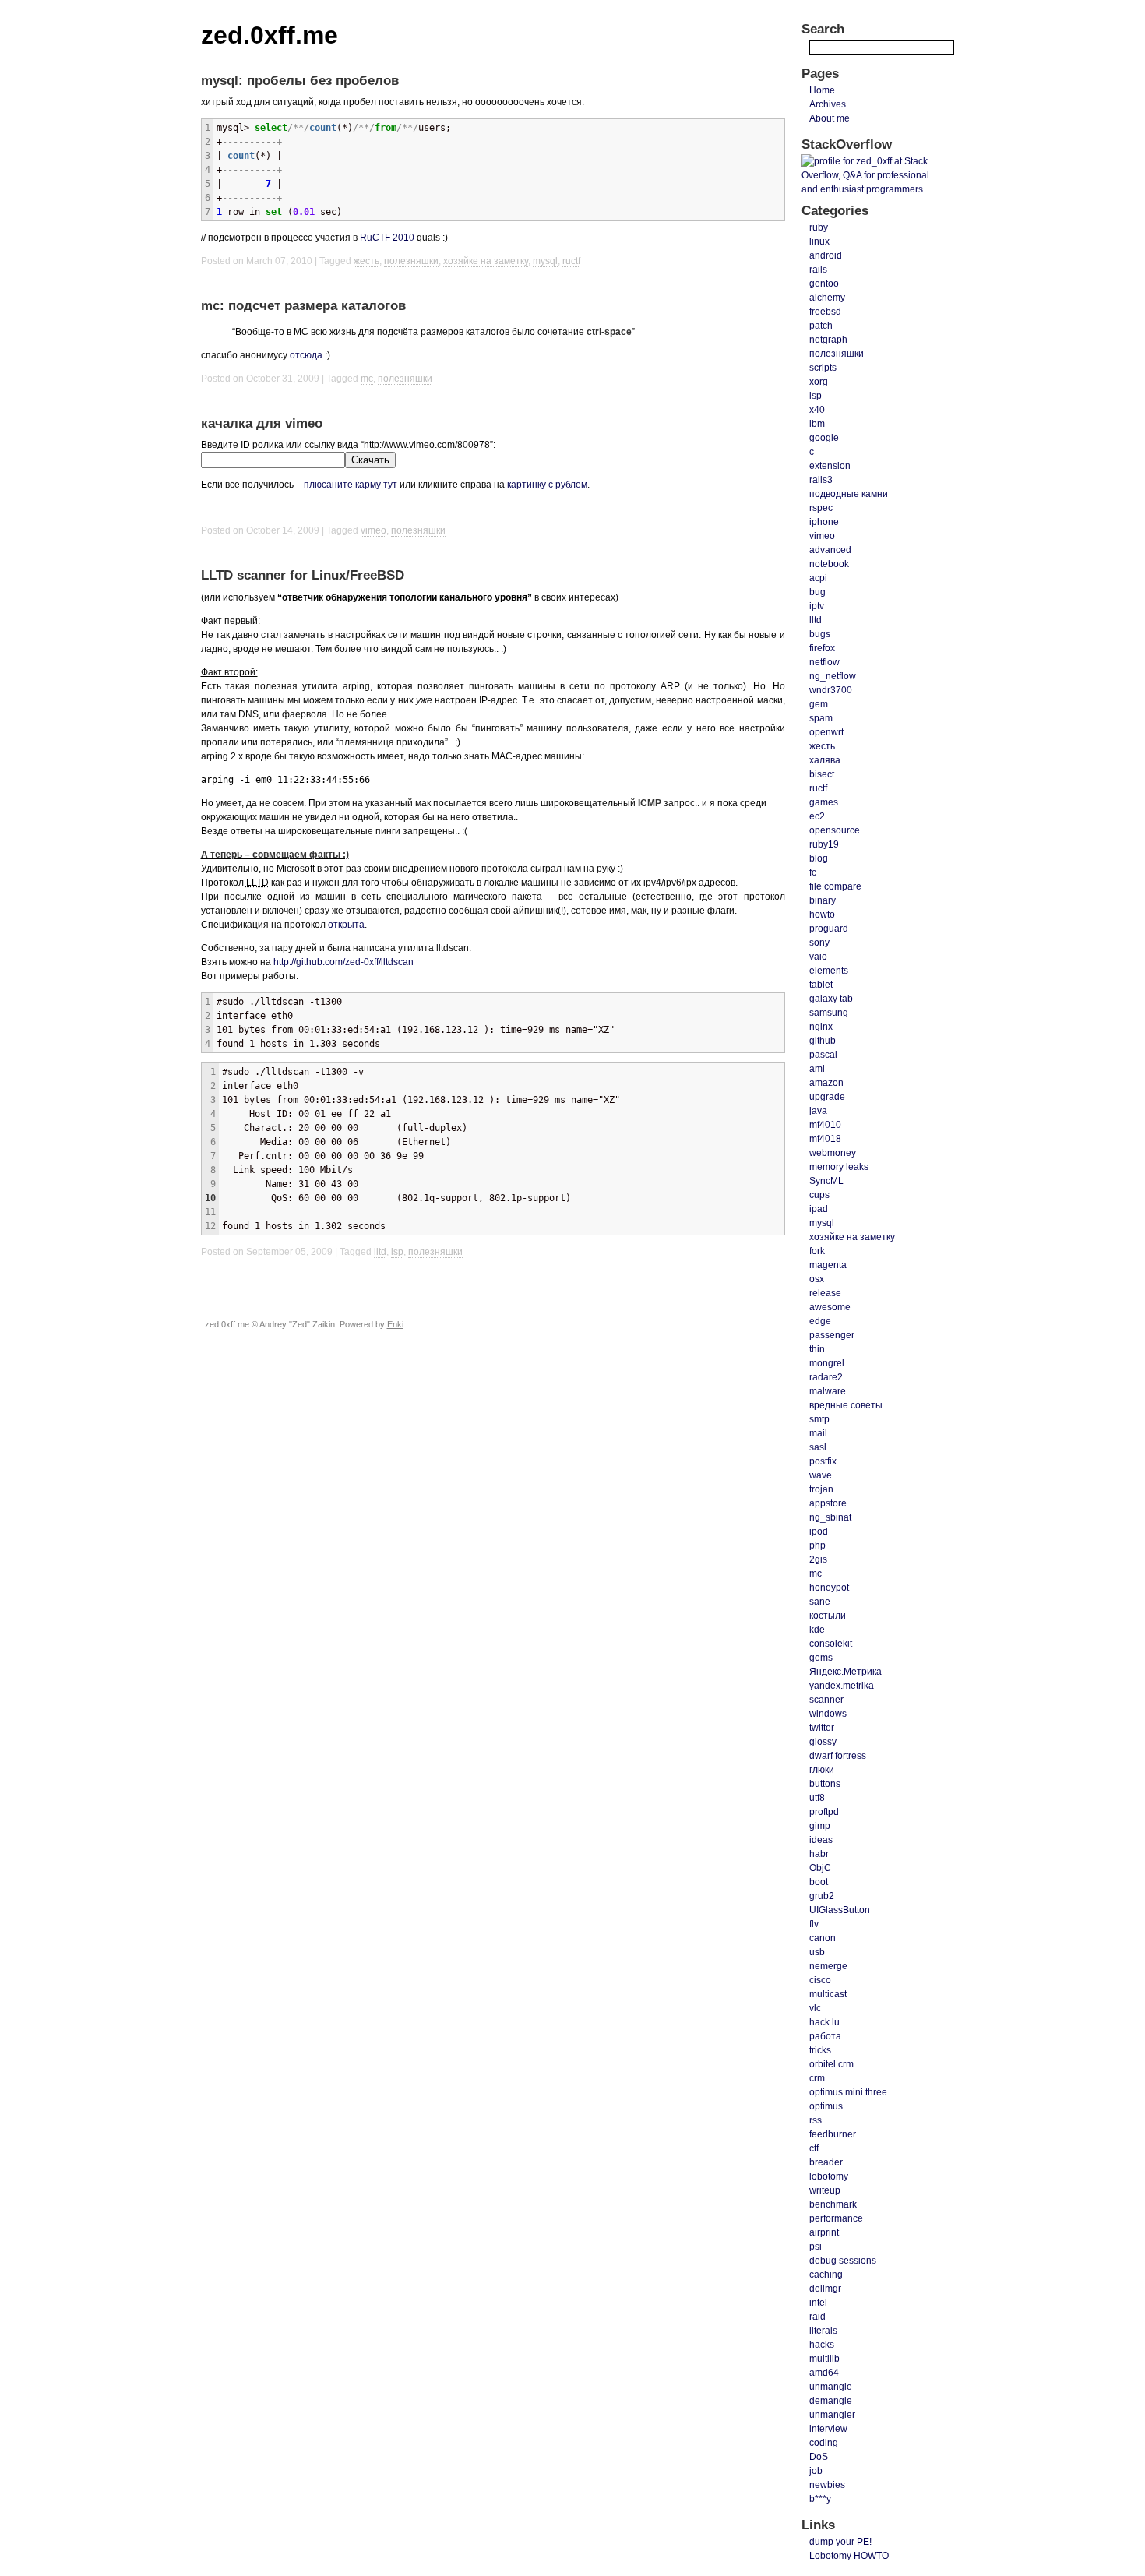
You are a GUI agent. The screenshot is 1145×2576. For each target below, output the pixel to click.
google (824, 438)
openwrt (826, 732)
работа (825, 2036)
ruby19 (824, 844)
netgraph (828, 340)
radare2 (826, 1377)
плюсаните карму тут (351, 485)
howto (822, 914)
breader (826, 2162)
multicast (828, 1994)
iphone (824, 522)
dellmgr (825, 2289)
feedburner (833, 2134)
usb (817, 1952)
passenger (832, 1335)
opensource (835, 830)
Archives (828, 104)
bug (817, 592)
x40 (817, 410)
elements (829, 971)
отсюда (306, 355)
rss (816, 2120)
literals (823, 2331)
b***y (820, 2499)
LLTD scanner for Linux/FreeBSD (303, 575)
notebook (829, 564)
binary (823, 900)
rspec (821, 508)
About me (830, 118)
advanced (830, 550)
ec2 (817, 816)
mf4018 (825, 1139)
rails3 (821, 480)
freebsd (825, 312)
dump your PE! (840, 2542)
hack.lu (824, 2022)
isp (397, 1252)
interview (828, 2429)
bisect (822, 774)
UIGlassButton (840, 1910)
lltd (380, 1252)
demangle (831, 2401)
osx (817, 1279)
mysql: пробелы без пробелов (300, 81)
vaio (818, 957)
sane (820, 1602)
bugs (820, 634)
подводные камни (849, 494)
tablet (821, 985)
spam (821, 718)
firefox (822, 648)
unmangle (831, 2387)
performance (836, 2218)
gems (821, 1658)
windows (828, 1714)
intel (818, 2303)
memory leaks (839, 1167)
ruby (819, 227)
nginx (821, 1027)
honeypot (829, 1588)
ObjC (820, 1868)
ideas (821, 1840)
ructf (571, 261)
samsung (829, 1013)
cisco (820, 1980)
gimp (820, 1826)
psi (816, 2247)
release (825, 1293)
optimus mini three (848, 2092)
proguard (829, 929)
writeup (825, 2190)
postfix (823, 1461)
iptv (817, 606)
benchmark (833, 2204)
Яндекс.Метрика (846, 1672)
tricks (820, 2050)
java (818, 1111)
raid (817, 2317)
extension (830, 466)
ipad (819, 1209)
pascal (823, 1055)
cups (819, 1195)
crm (817, 2078)
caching (826, 2275)
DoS (819, 2457)
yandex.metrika (842, 1686)
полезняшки (411, 261)
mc (367, 379)
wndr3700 (831, 690)
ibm (817, 424)
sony (819, 943)
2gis (818, 1559)
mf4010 (825, 1125)
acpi (818, 578)
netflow (824, 662)
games (824, 802)
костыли (828, 1616)
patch (821, 326)
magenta (828, 1265)
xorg (819, 382)
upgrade (827, 1097)
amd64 (824, 2373)
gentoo (824, 284)
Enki (395, 1324)
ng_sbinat (830, 1517)
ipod (819, 1531)
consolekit (831, 1644)
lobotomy (829, 2176)
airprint (824, 2232)
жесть (366, 261)
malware (828, 1391)
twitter (822, 1728)
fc (813, 872)
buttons (825, 1784)
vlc (815, 2008)
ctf (814, 2148)
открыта (346, 925)
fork (817, 1251)
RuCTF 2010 (387, 238)
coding (824, 2443)
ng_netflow (833, 676)
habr (819, 1854)
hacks (822, 2345)
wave (821, 1475)
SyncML (826, 1181)
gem (819, 704)
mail (818, 1433)
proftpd (824, 1812)
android (826, 255)
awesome (830, 1307)
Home (822, 90)
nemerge (828, 1966)
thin (817, 1349)
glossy (823, 1742)
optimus (826, 2106)
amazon (826, 1083)
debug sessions (843, 2261)
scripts (823, 368)
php (817, 1545)
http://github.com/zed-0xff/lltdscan (343, 962)
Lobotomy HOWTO (849, 2556)
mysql (545, 261)
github (823, 1041)
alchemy (827, 298)
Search (823, 29)
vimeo (373, 530)
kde (817, 1630)
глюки (822, 1770)
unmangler (832, 2415)
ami (817, 1069)
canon (823, 1938)
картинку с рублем (547, 485)
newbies (827, 2485)
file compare (835, 886)
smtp (819, 1419)
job (816, 2471)
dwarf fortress (838, 1756)
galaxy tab (831, 999)
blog (819, 858)
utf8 (817, 1798)
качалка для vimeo (262, 423)
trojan (821, 1489)
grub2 (822, 1896)
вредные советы (846, 1405)
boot (819, 1882)
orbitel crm (831, 2064)
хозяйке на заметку (486, 261)
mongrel (827, 1363)
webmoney (833, 1153)
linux (819, 241)
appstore (828, 1503)
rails (818, 270)
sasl (818, 1447)
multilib (824, 2359)
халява (825, 760)
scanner (826, 1700)
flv (814, 1924)
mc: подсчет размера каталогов (303, 306)
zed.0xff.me (270, 35)
